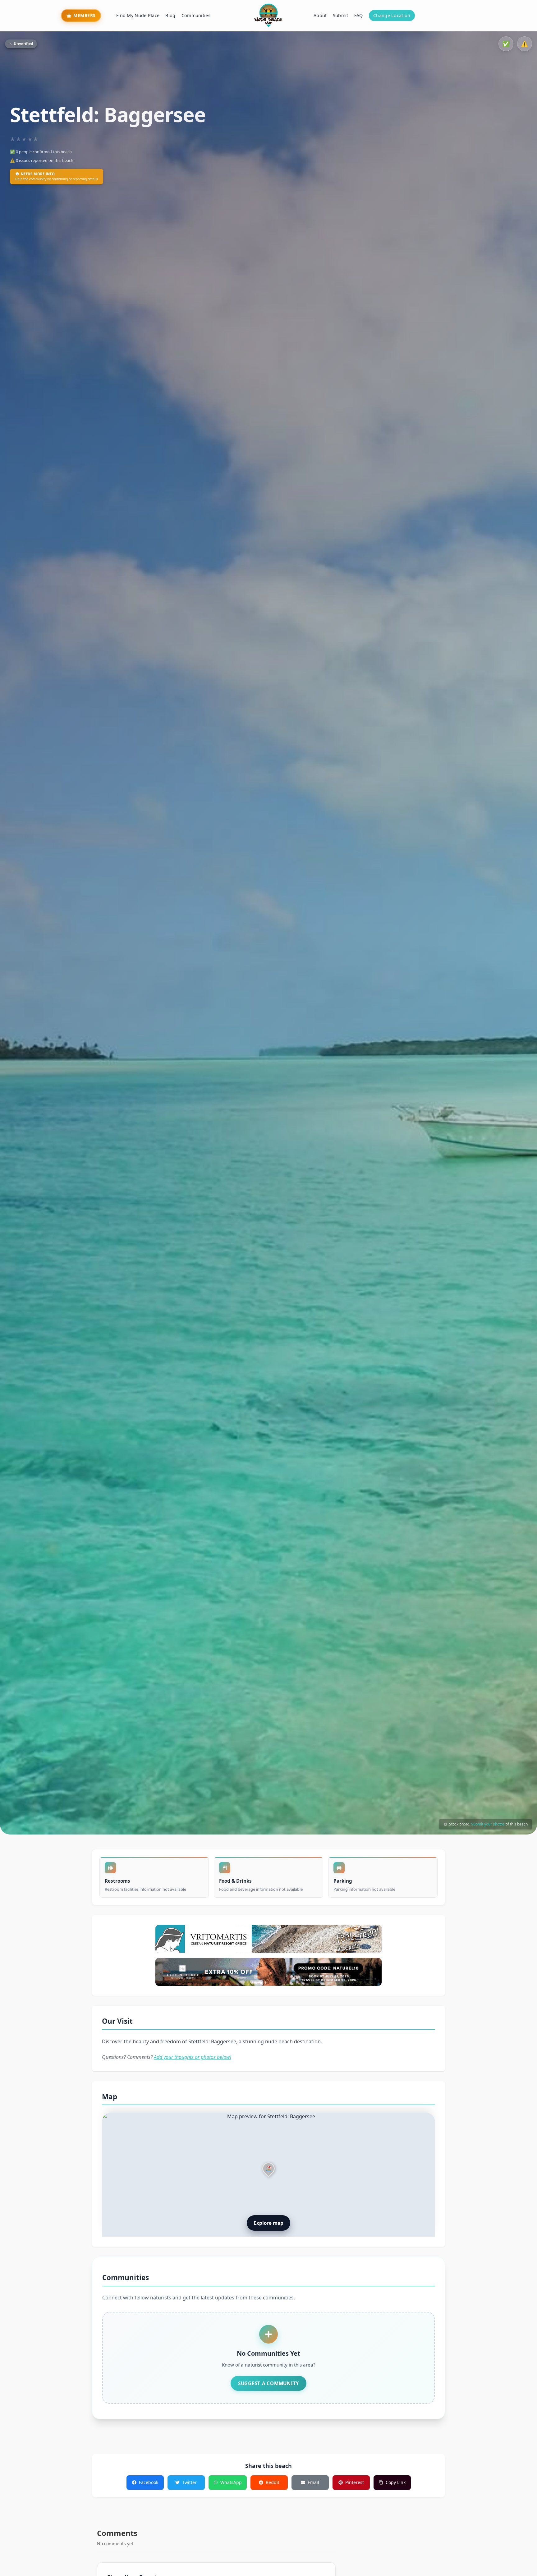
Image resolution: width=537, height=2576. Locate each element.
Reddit (273, 2482)
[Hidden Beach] (268, 1972)
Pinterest (355, 2482)
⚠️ (525, 44)
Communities (196, 15)
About (320, 15)
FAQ (359, 15)
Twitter (189, 2482)
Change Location (392, 15)
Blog (170, 15)
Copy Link (396, 2482)
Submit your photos (488, 1824)
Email (313, 2482)
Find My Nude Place (138, 15)
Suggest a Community (268, 2383)
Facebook (149, 2482)
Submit (341, 15)
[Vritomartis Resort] (268, 1939)
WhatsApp (231, 2482)
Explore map (268, 2223)
